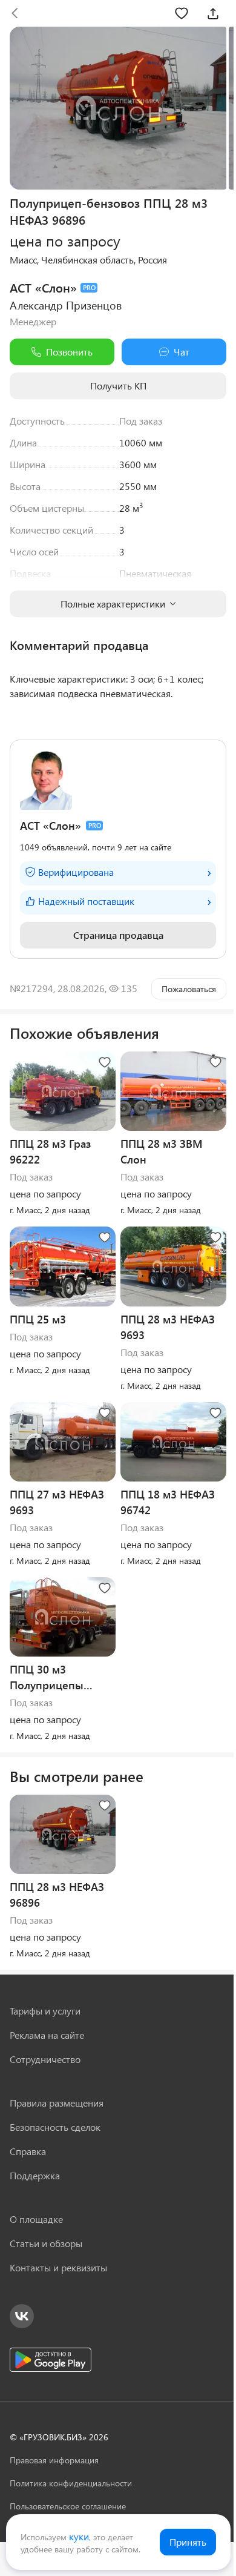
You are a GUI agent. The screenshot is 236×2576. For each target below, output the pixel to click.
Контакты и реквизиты (58, 2267)
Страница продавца (118, 935)
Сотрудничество (45, 2059)
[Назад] (15, 13)
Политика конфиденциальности (71, 2483)
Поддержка (35, 2175)
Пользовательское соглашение (68, 2506)
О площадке (36, 2219)
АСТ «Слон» (43, 287)
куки (79, 2536)
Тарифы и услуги (45, 2011)
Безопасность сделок (55, 2127)
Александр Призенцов (66, 305)
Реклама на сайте (47, 2035)
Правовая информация (54, 2460)
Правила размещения (57, 2103)
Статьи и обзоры (46, 2243)
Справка (28, 2151)
